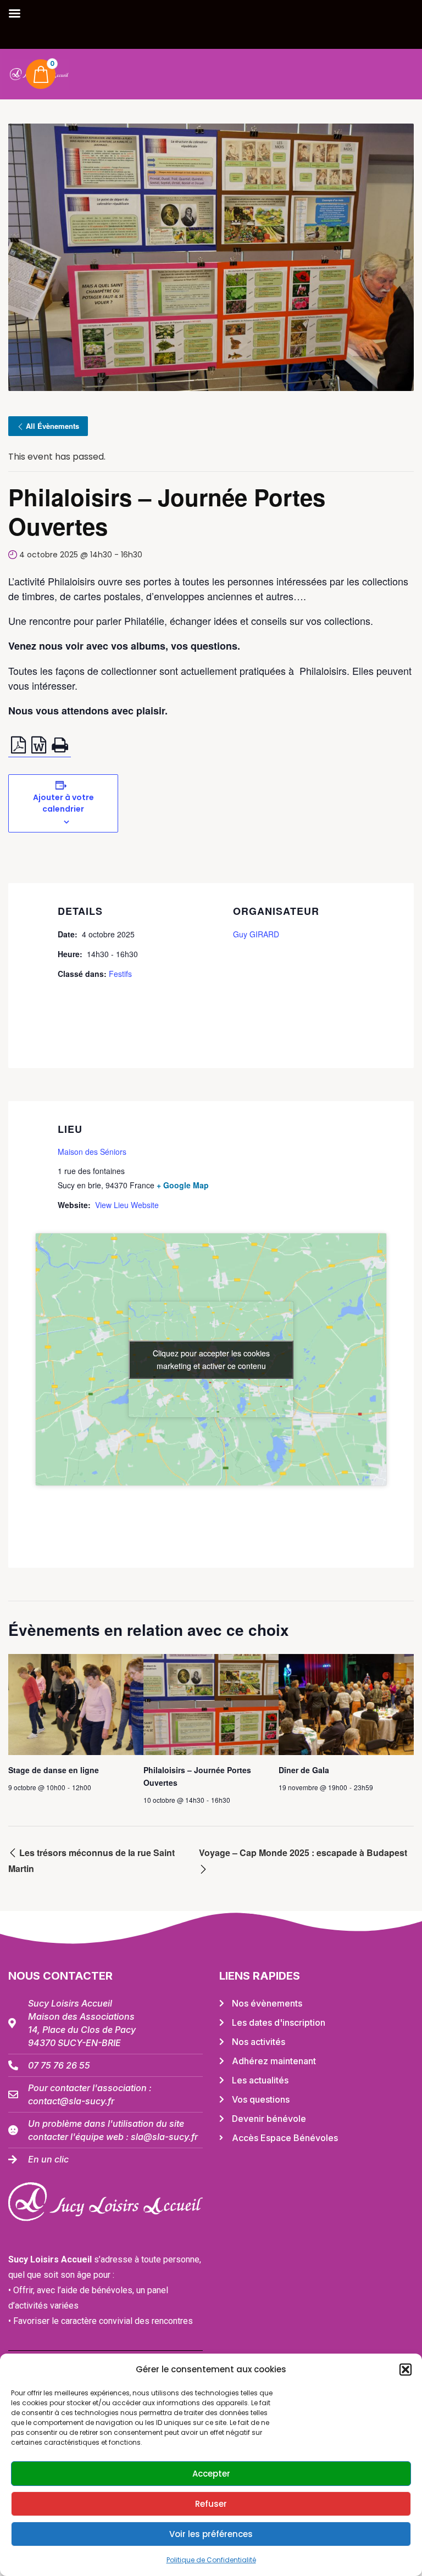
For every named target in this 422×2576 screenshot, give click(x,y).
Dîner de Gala (304, 1770)
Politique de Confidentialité (211, 2560)
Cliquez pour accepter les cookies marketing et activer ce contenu (211, 1359)
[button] (406, 2370)
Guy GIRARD (256, 934)
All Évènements (52, 426)
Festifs (120, 974)
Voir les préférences (211, 2534)
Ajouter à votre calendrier (63, 803)
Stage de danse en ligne (54, 1770)
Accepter (211, 2474)
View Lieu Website (127, 1205)
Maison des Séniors (92, 1152)
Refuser (211, 2504)
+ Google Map (183, 1185)
